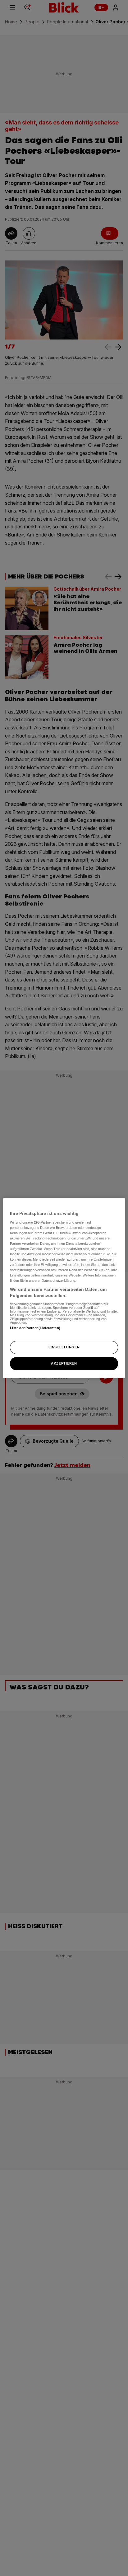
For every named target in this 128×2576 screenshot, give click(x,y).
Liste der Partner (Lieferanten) (35, 1328)
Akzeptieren (64, 1363)
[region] (64, 1288)
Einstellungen (64, 1347)
